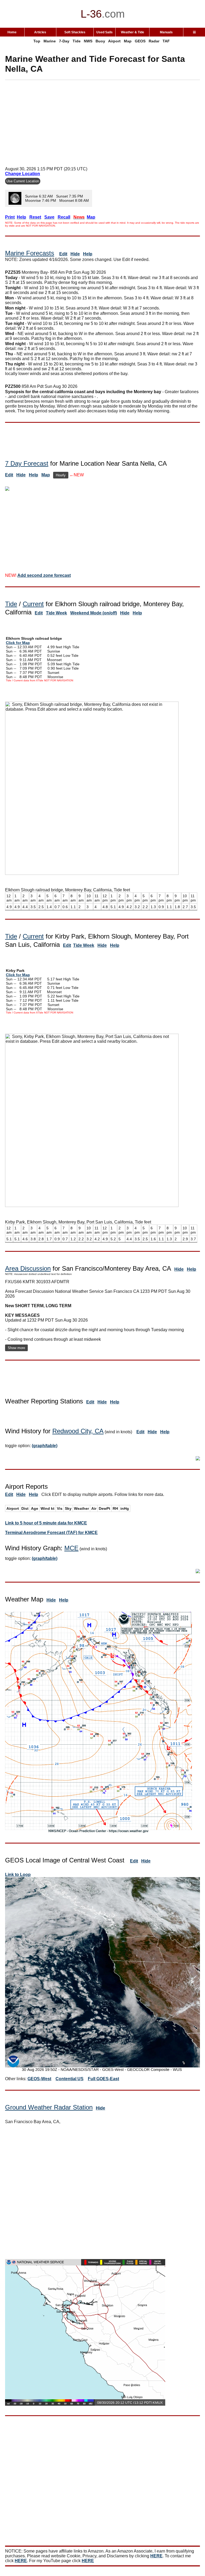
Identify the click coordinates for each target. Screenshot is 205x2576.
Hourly (61, 475)
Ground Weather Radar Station (49, 2107)
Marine (50, 41)
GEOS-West (39, 2079)
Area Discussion (28, 1268)
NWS (88, 41)
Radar (154, 41)
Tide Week (56, 613)
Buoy (100, 41)
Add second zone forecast (44, 575)
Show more (16, 1348)
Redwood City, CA (78, 1431)
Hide (75, 254)
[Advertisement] (105, 121)
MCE (71, 1548)
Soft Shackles (75, 32)
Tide (77, 41)
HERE (156, 2556)
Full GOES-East (103, 2079)
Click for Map (18, 643)
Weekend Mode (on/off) (94, 613)
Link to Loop (18, 1875)
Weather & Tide (133, 32)
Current (33, 604)
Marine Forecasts (30, 253)
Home (12, 32)
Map (128, 41)
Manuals (166, 32)
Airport (114, 41)
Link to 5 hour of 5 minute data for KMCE (46, 1523)
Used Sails (105, 32)
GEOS (140, 41)
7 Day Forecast (27, 463)
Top (37, 41)
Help (88, 254)
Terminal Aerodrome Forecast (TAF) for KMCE (51, 1533)
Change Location (23, 174)
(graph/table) (45, 1446)
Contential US (70, 2079)
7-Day (64, 41)
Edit (63, 254)
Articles (40, 32)
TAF (166, 41)
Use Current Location (23, 181)
